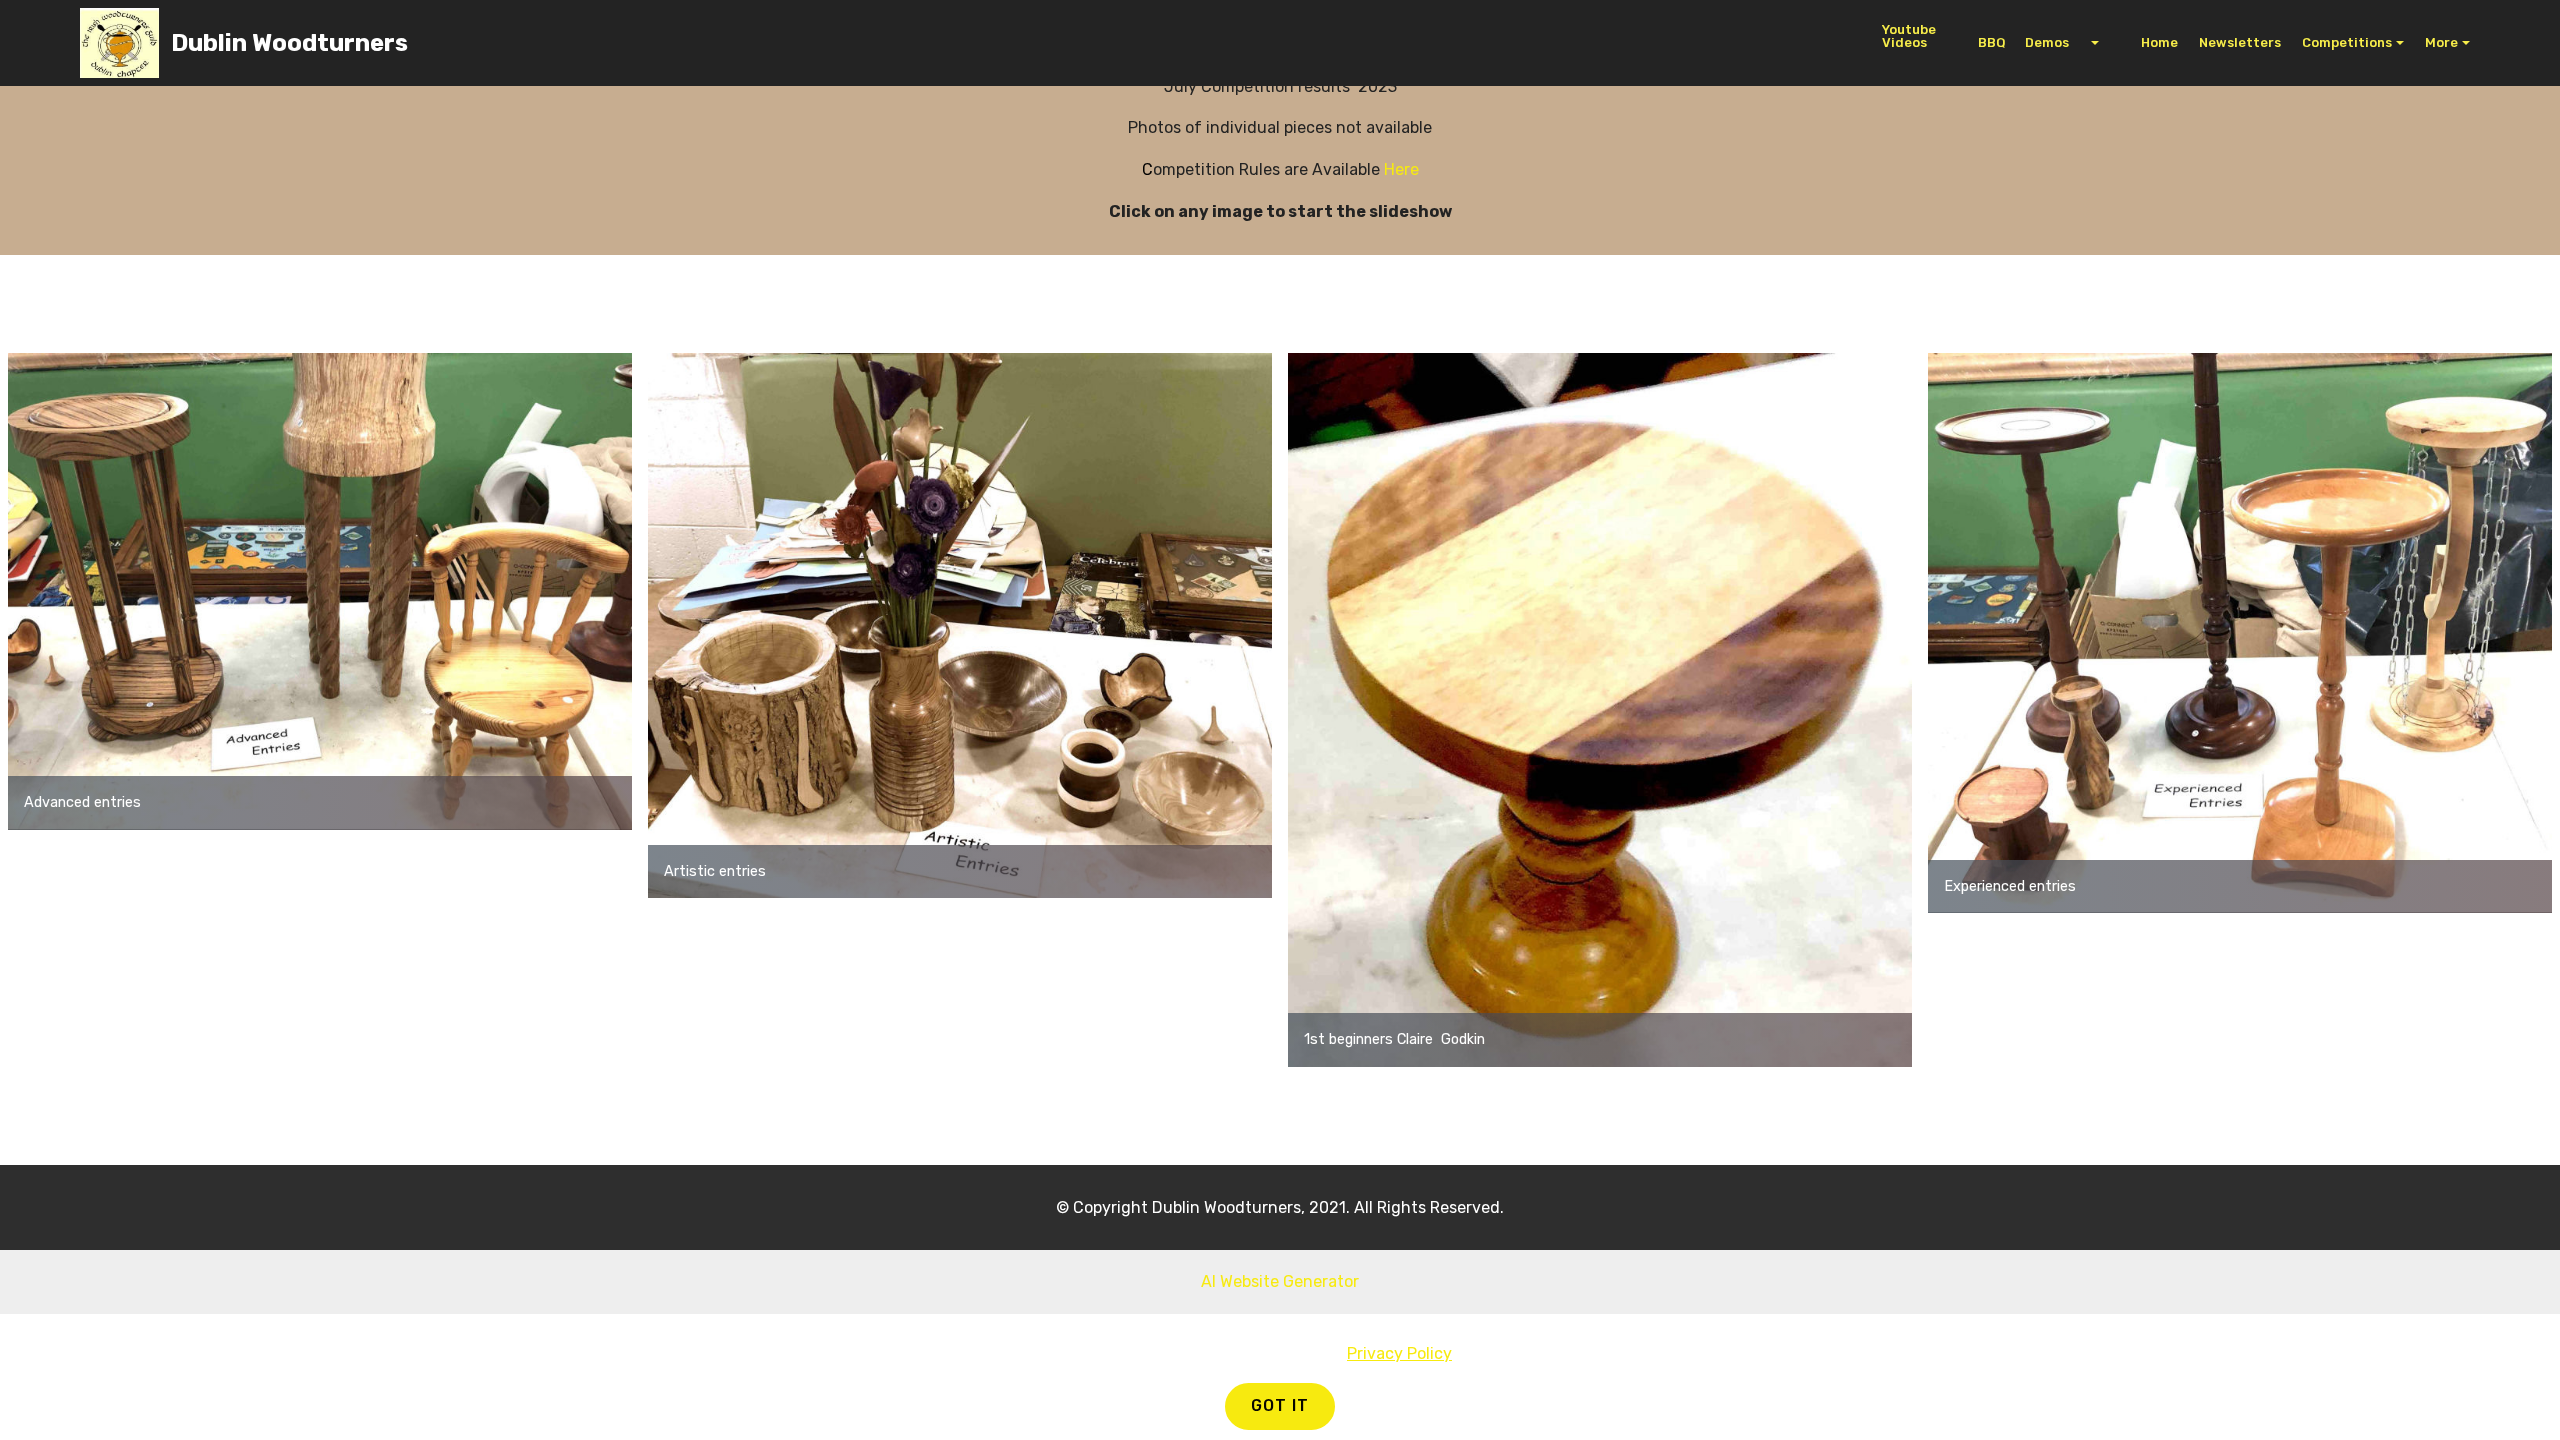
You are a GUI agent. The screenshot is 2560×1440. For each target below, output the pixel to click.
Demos (2056, 42)
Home (2149, 42)
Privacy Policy (1399, 1353)
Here (1401, 169)
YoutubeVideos (1909, 36)
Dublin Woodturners (289, 43)
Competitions (2347, 42)
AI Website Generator (1280, 1281)
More (2441, 42)
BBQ (1991, 42)
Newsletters (2240, 42)
